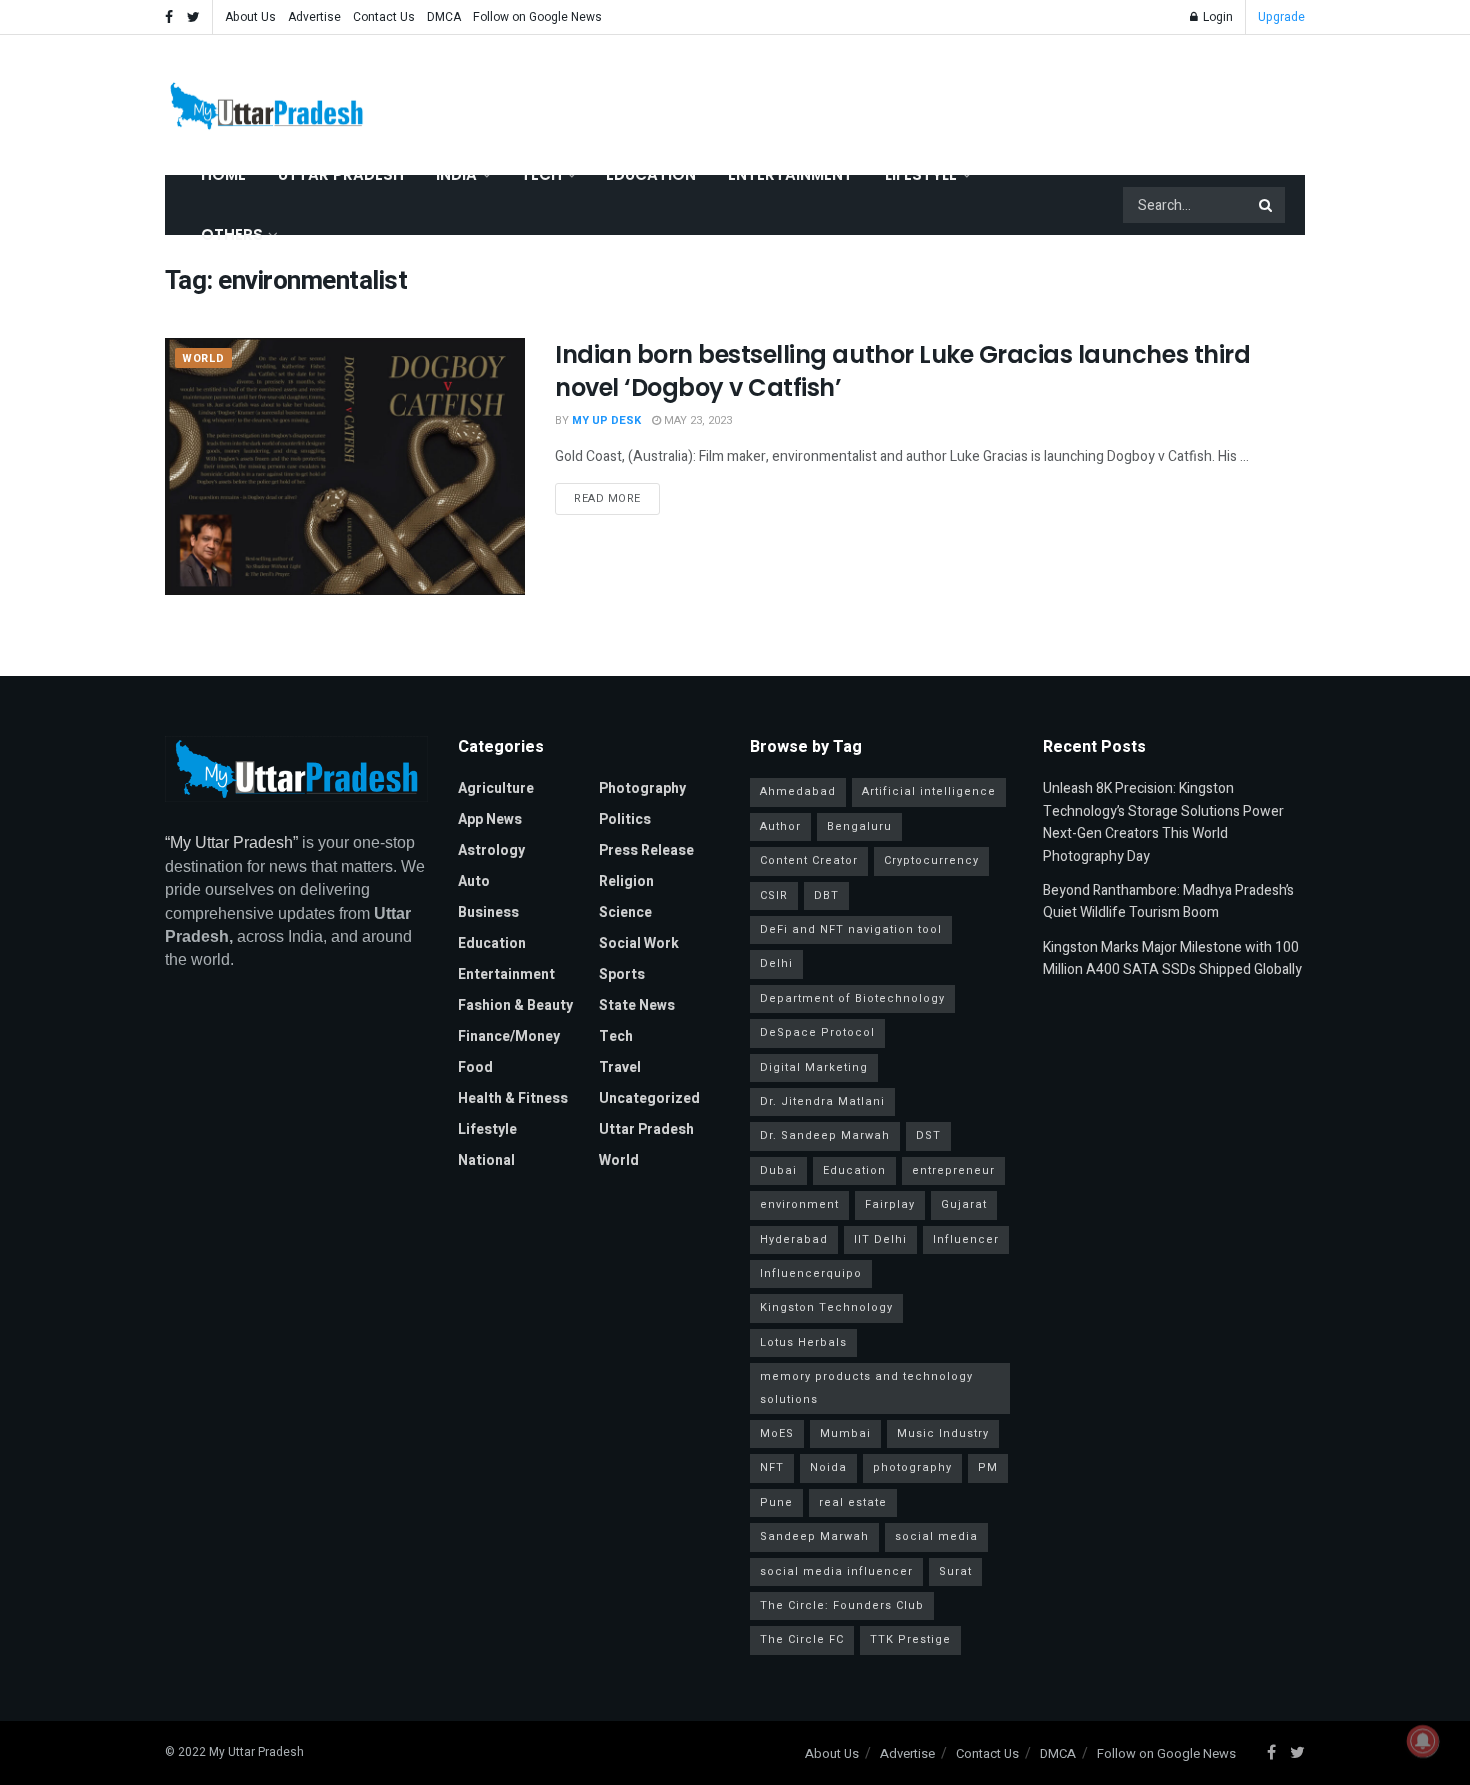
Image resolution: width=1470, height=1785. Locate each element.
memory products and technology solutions (866, 1387)
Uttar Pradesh (341, 174)
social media (936, 1536)
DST (928, 1135)
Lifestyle (921, 174)
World (203, 358)
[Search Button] (1267, 205)
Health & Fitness (513, 1098)
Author (780, 826)
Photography (642, 788)
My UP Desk (606, 420)
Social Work (639, 943)
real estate (853, 1502)
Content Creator (809, 860)
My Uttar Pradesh (256, 1752)
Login (1216, 17)
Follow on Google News (537, 17)
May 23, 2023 (696, 420)
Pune (776, 1502)
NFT (772, 1467)
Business (488, 912)
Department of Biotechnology (852, 998)
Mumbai (845, 1433)
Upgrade (1281, 17)
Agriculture (496, 788)
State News (637, 1005)
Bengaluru (859, 826)
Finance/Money (509, 1036)
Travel (620, 1067)
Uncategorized (649, 1098)
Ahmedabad (798, 791)
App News (490, 819)
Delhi (776, 963)
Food (475, 1067)
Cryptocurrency (931, 860)
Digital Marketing (814, 1067)
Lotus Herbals (803, 1342)
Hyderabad (794, 1239)
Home (223, 174)
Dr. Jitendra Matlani (822, 1101)
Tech (541, 174)
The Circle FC (802, 1639)
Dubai (778, 1170)
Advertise (314, 17)
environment (799, 1204)
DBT (826, 895)
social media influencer (836, 1571)
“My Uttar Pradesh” (231, 842)
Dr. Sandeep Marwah (825, 1135)
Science (625, 912)
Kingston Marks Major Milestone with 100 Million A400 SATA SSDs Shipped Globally (1172, 958)
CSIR (774, 895)
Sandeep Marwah (814, 1536)
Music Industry (943, 1433)
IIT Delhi (880, 1239)
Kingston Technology (826, 1307)
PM (988, 1467)
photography (912, 1467)
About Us (250, 17)
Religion (626, 881)
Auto (474, 881)
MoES (777, 1433)
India (456, 174)
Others (232, 234)
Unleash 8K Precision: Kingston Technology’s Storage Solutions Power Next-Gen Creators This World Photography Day (1163, 822)
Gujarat (964, 1204)
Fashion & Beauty (515, 1005)
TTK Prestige (910, 1639)
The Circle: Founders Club (842, 1605)
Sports (622, 974)
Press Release (646, 850)
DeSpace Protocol (817, 1032)
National (486, 1160)
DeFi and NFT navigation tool (851, 929)
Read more (607, 498)
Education (651, 174)
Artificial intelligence (929, 791)
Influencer (966, 1239)
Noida (828, 1467)
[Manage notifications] (1423, 1741)
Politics (625, 819)
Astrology (491, 850)
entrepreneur (953, 1170)
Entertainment (790, 174)
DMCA (444, 17)
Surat (955, 1571)
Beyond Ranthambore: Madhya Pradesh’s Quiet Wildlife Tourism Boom (1168, 901)
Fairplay (890, 1204)
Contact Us (384, 17)
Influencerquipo (811, 1273)
